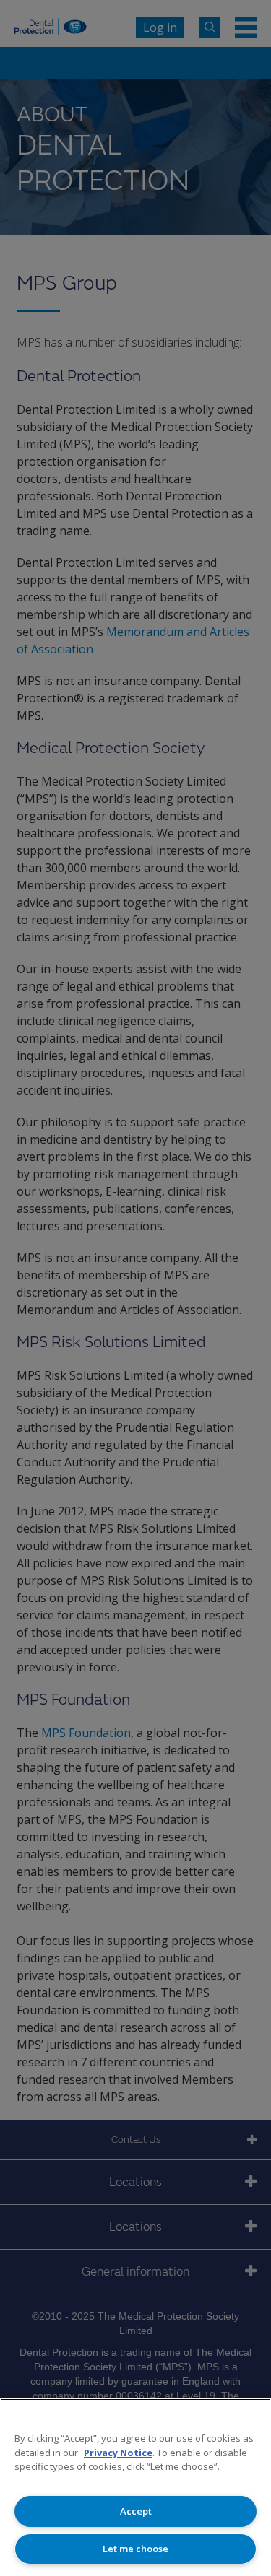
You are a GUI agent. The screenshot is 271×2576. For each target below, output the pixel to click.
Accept (136, 2511)
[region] (135, 2487)
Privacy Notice (118, 2453)
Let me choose (135, 2549)
